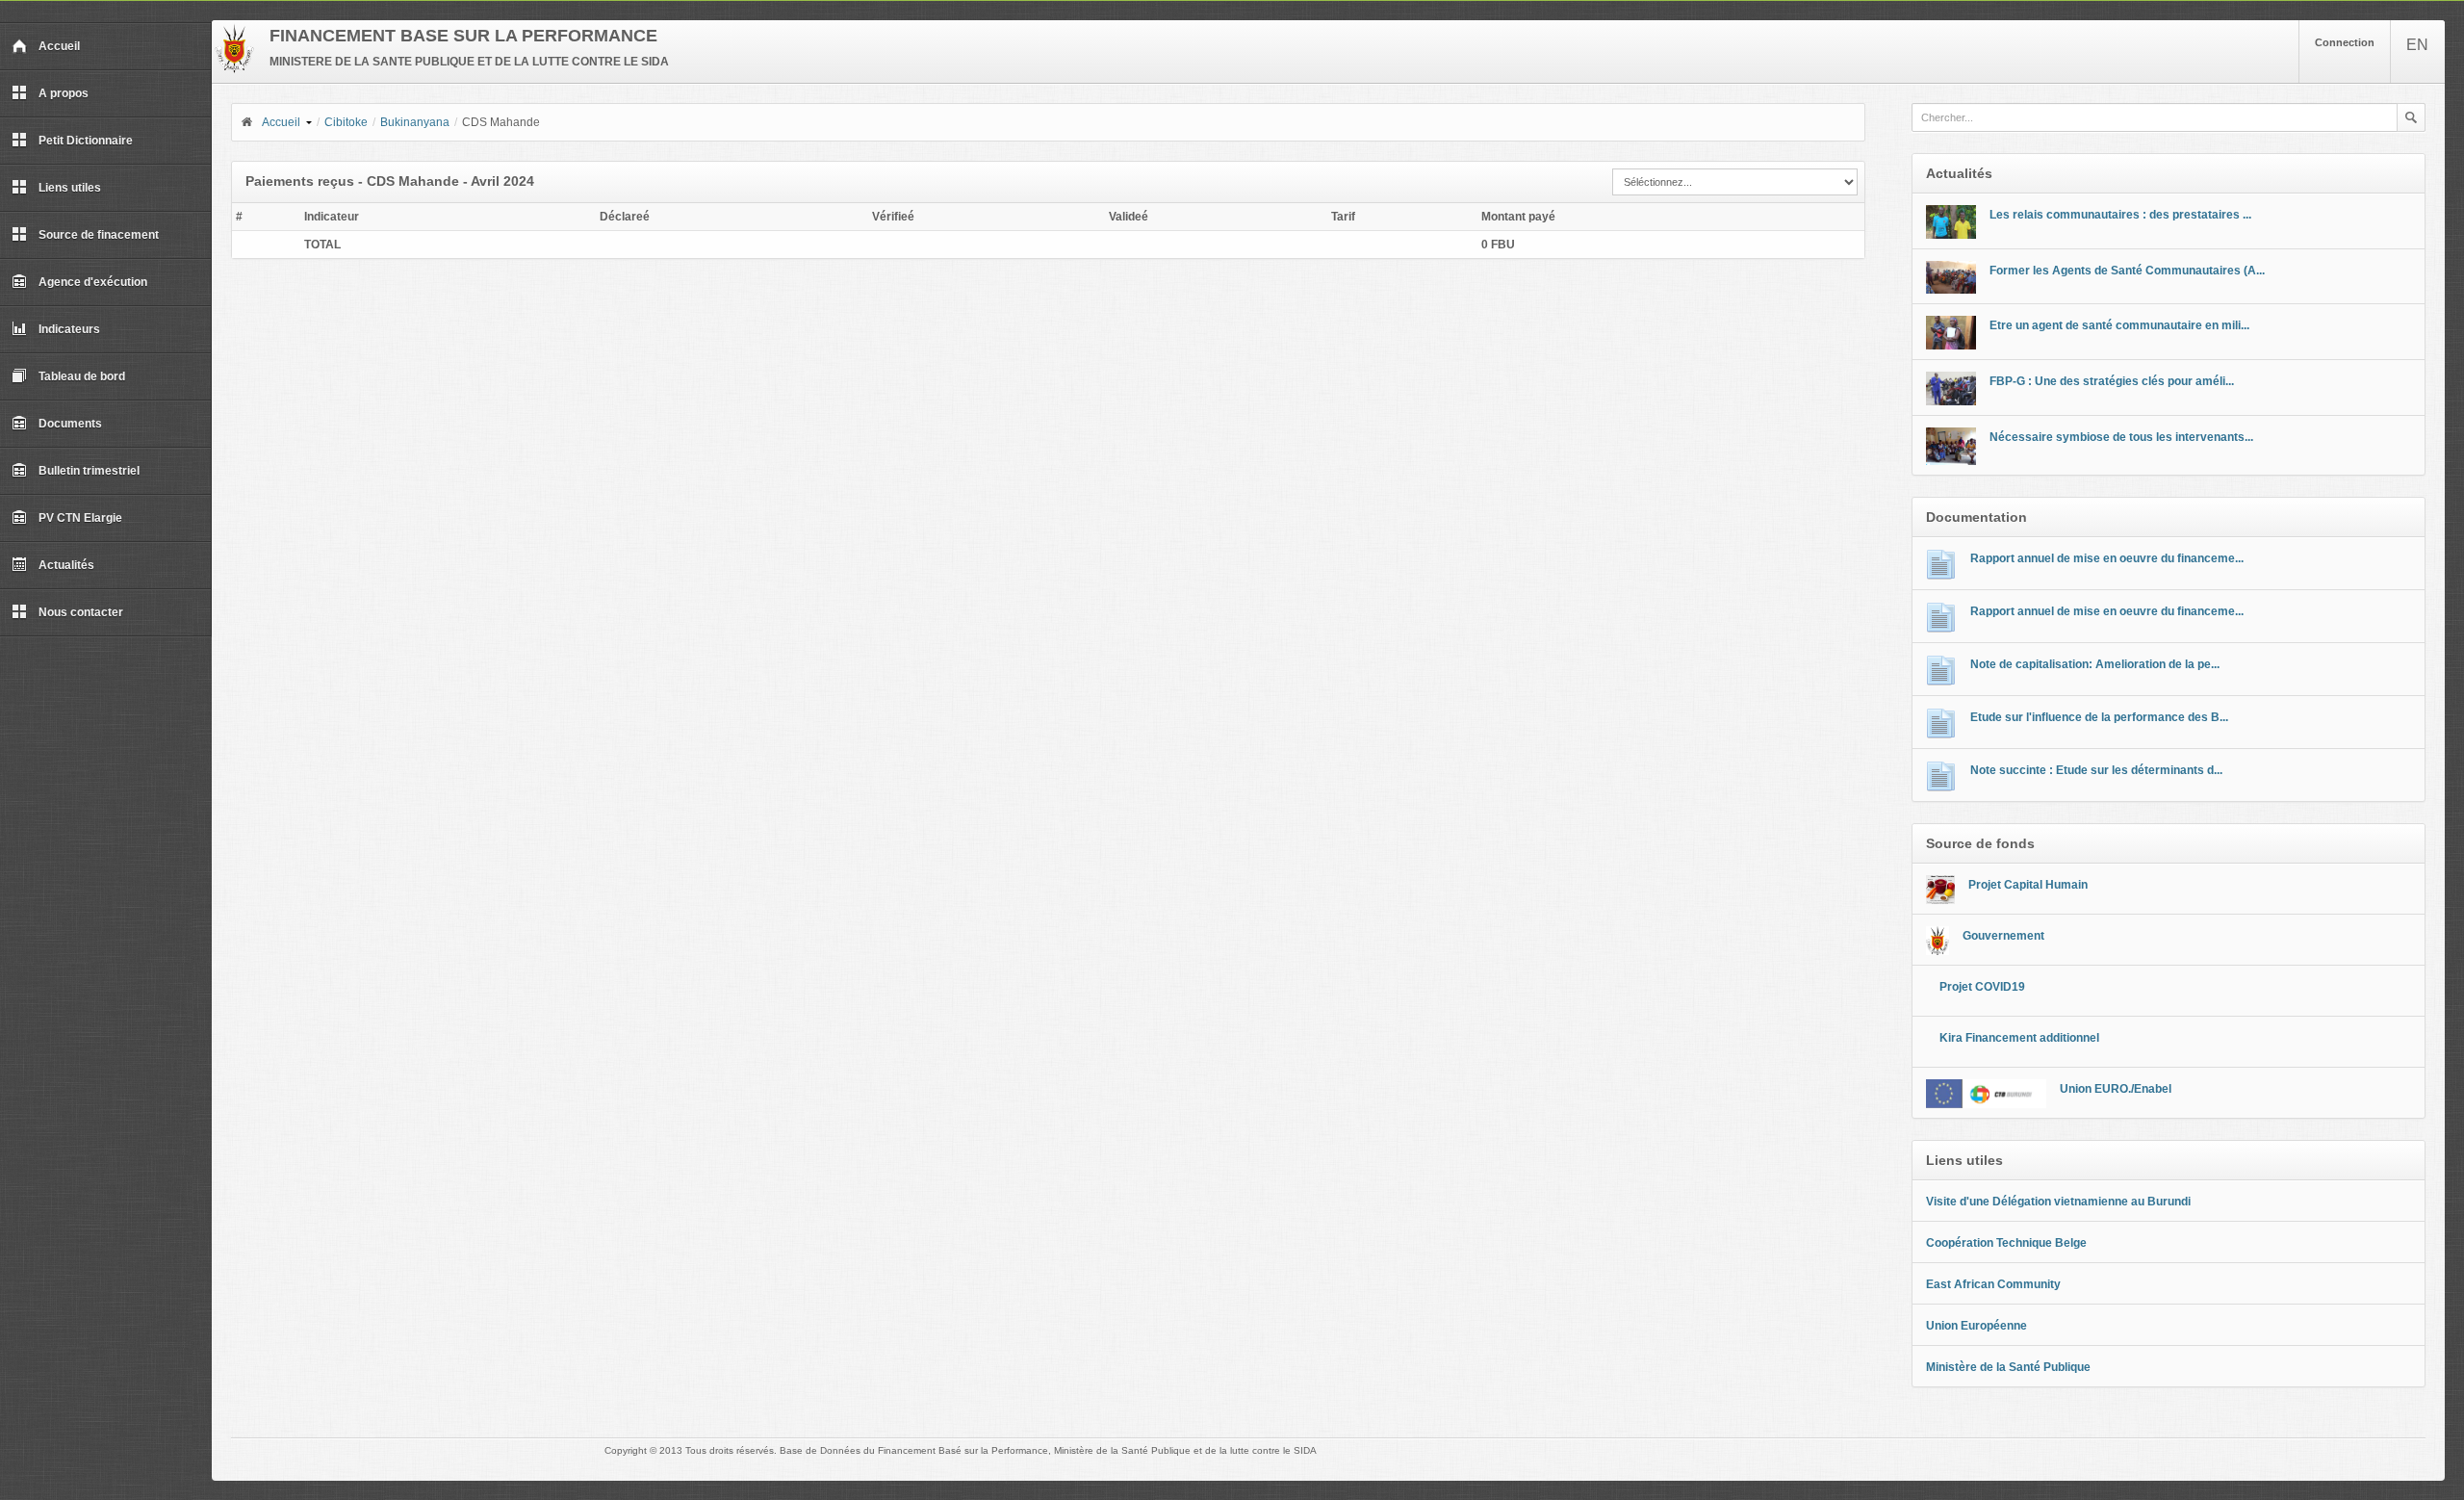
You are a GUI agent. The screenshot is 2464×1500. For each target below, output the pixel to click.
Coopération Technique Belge (2006, 1243)
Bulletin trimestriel (89, 471)
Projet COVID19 (1982, 987)
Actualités (66, 565)
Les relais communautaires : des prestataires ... (2120, 215)
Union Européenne (1976, 1326)
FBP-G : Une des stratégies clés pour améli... (2112, 381)
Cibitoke (346, 122)
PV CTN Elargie (80, 518)
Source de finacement (99, 235)
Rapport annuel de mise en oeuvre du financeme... (2107, 558)
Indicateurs (69, 329)
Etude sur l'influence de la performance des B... (2099, 717)
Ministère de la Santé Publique (2008, 1367)
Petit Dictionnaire (86, 141)
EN (2417, 45)
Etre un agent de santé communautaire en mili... (2119, 325)
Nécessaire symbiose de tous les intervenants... (2121, 437)
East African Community (1993, 1284)
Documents (70, 424)
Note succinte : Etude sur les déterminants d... (2096, 770)
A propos (64, 93)
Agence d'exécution (93, 282)
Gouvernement (2003, 936)
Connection (2345, 42)
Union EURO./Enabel (2116, 1089)
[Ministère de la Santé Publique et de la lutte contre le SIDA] (234, 69)
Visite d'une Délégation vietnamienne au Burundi (2058, 1202)
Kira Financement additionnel (2019, 1038)
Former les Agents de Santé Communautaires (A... (2127, 271)
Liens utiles (70, 188)
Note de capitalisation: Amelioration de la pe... (2095, 664)
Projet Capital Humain (2028, 885)
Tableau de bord (82, 376)
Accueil (59, 46)
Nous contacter (81, 612)
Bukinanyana (415, 122)
